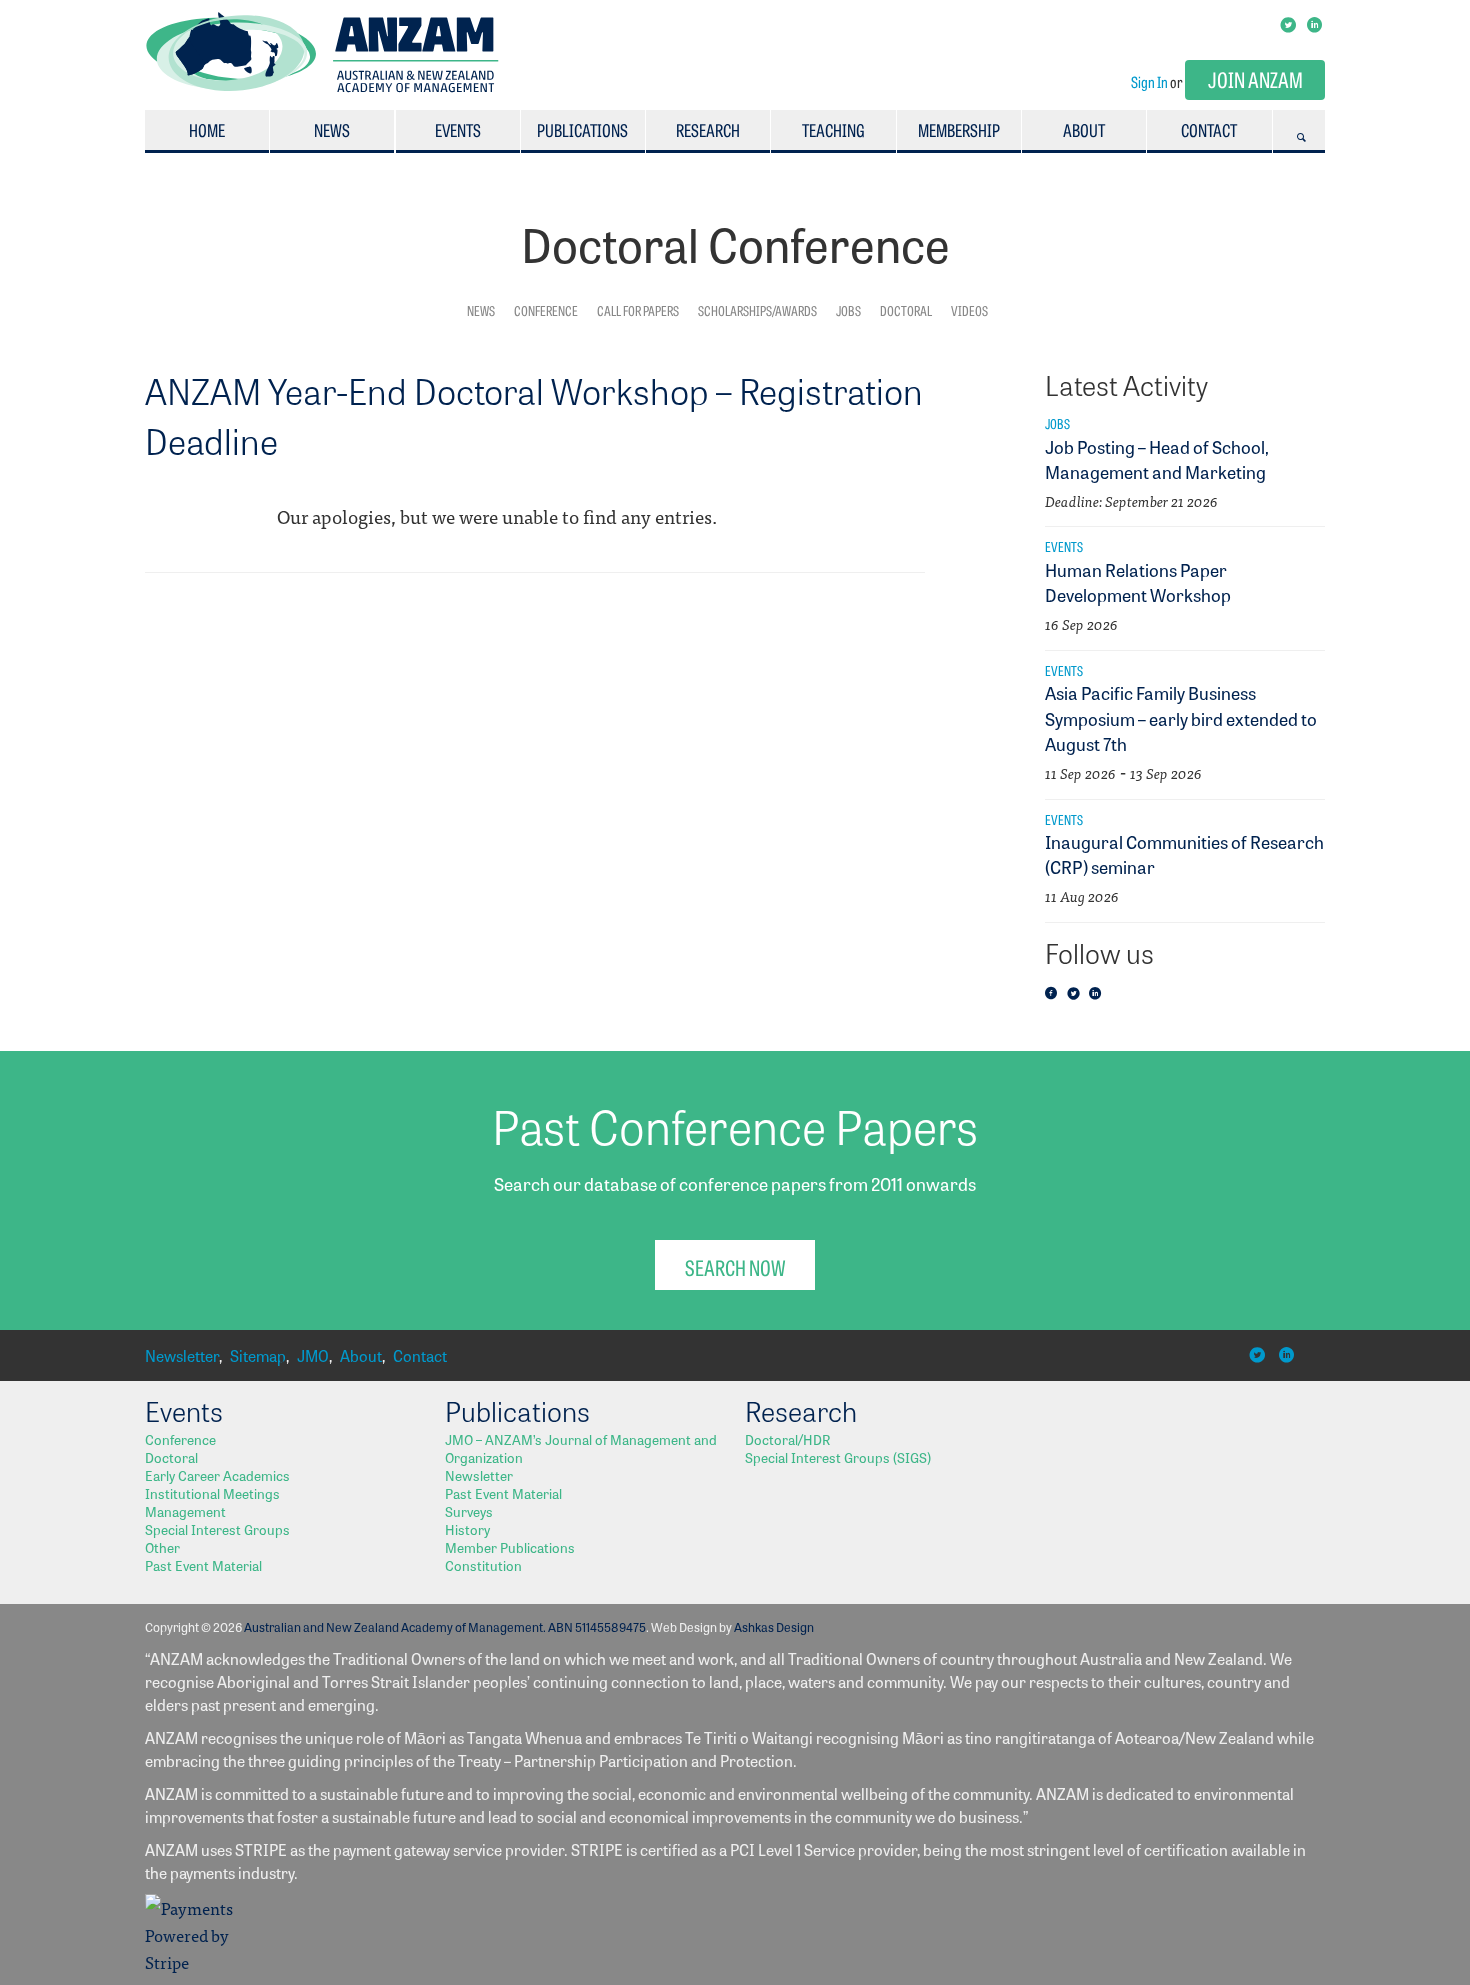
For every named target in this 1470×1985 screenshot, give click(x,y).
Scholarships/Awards (757, 310)
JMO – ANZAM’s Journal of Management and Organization (581, 1448)
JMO (313, 1355)
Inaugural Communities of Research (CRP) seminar (1184, 853)
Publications (582, 129)
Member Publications (510, 1547)
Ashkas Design (774, 1626)
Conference (546, 310)
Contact (1209, 129)
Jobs (848, 310)
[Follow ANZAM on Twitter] (1076, 994)
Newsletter (182, 1355)
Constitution (483, 1565)
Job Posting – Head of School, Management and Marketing (1157, 458)
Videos (969, 310)
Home (207, 129)
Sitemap (258, 1355)
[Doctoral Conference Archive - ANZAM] (322, 86)
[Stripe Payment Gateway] (195, 1961)
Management (185, 1511)
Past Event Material (203, 1565)
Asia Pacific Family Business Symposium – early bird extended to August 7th (1181, 717)
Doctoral (906, 310)
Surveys (469, 1511)
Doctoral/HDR (787, 1439)
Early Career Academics (217, 1475)
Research (708, 129)
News (332, 129)
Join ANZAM (1255, 78)
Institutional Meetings (212, 1493)
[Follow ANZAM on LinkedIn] (1098, 994)
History (467, 1529)
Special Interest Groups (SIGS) (838, 1457)
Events (458, 129)
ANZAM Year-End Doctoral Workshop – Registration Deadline (534, 415)
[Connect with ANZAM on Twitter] (1289, 23)
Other (162, 1547)
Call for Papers (638, 310)
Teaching (833, 129)
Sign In (1149, 81)
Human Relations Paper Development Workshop (1138, 581)
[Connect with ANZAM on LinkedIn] (1316, 23)
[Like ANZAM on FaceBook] (1054, 994)
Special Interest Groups (217, 1529)
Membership (959, 129)
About (1084, 129)
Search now (735, 1266)
